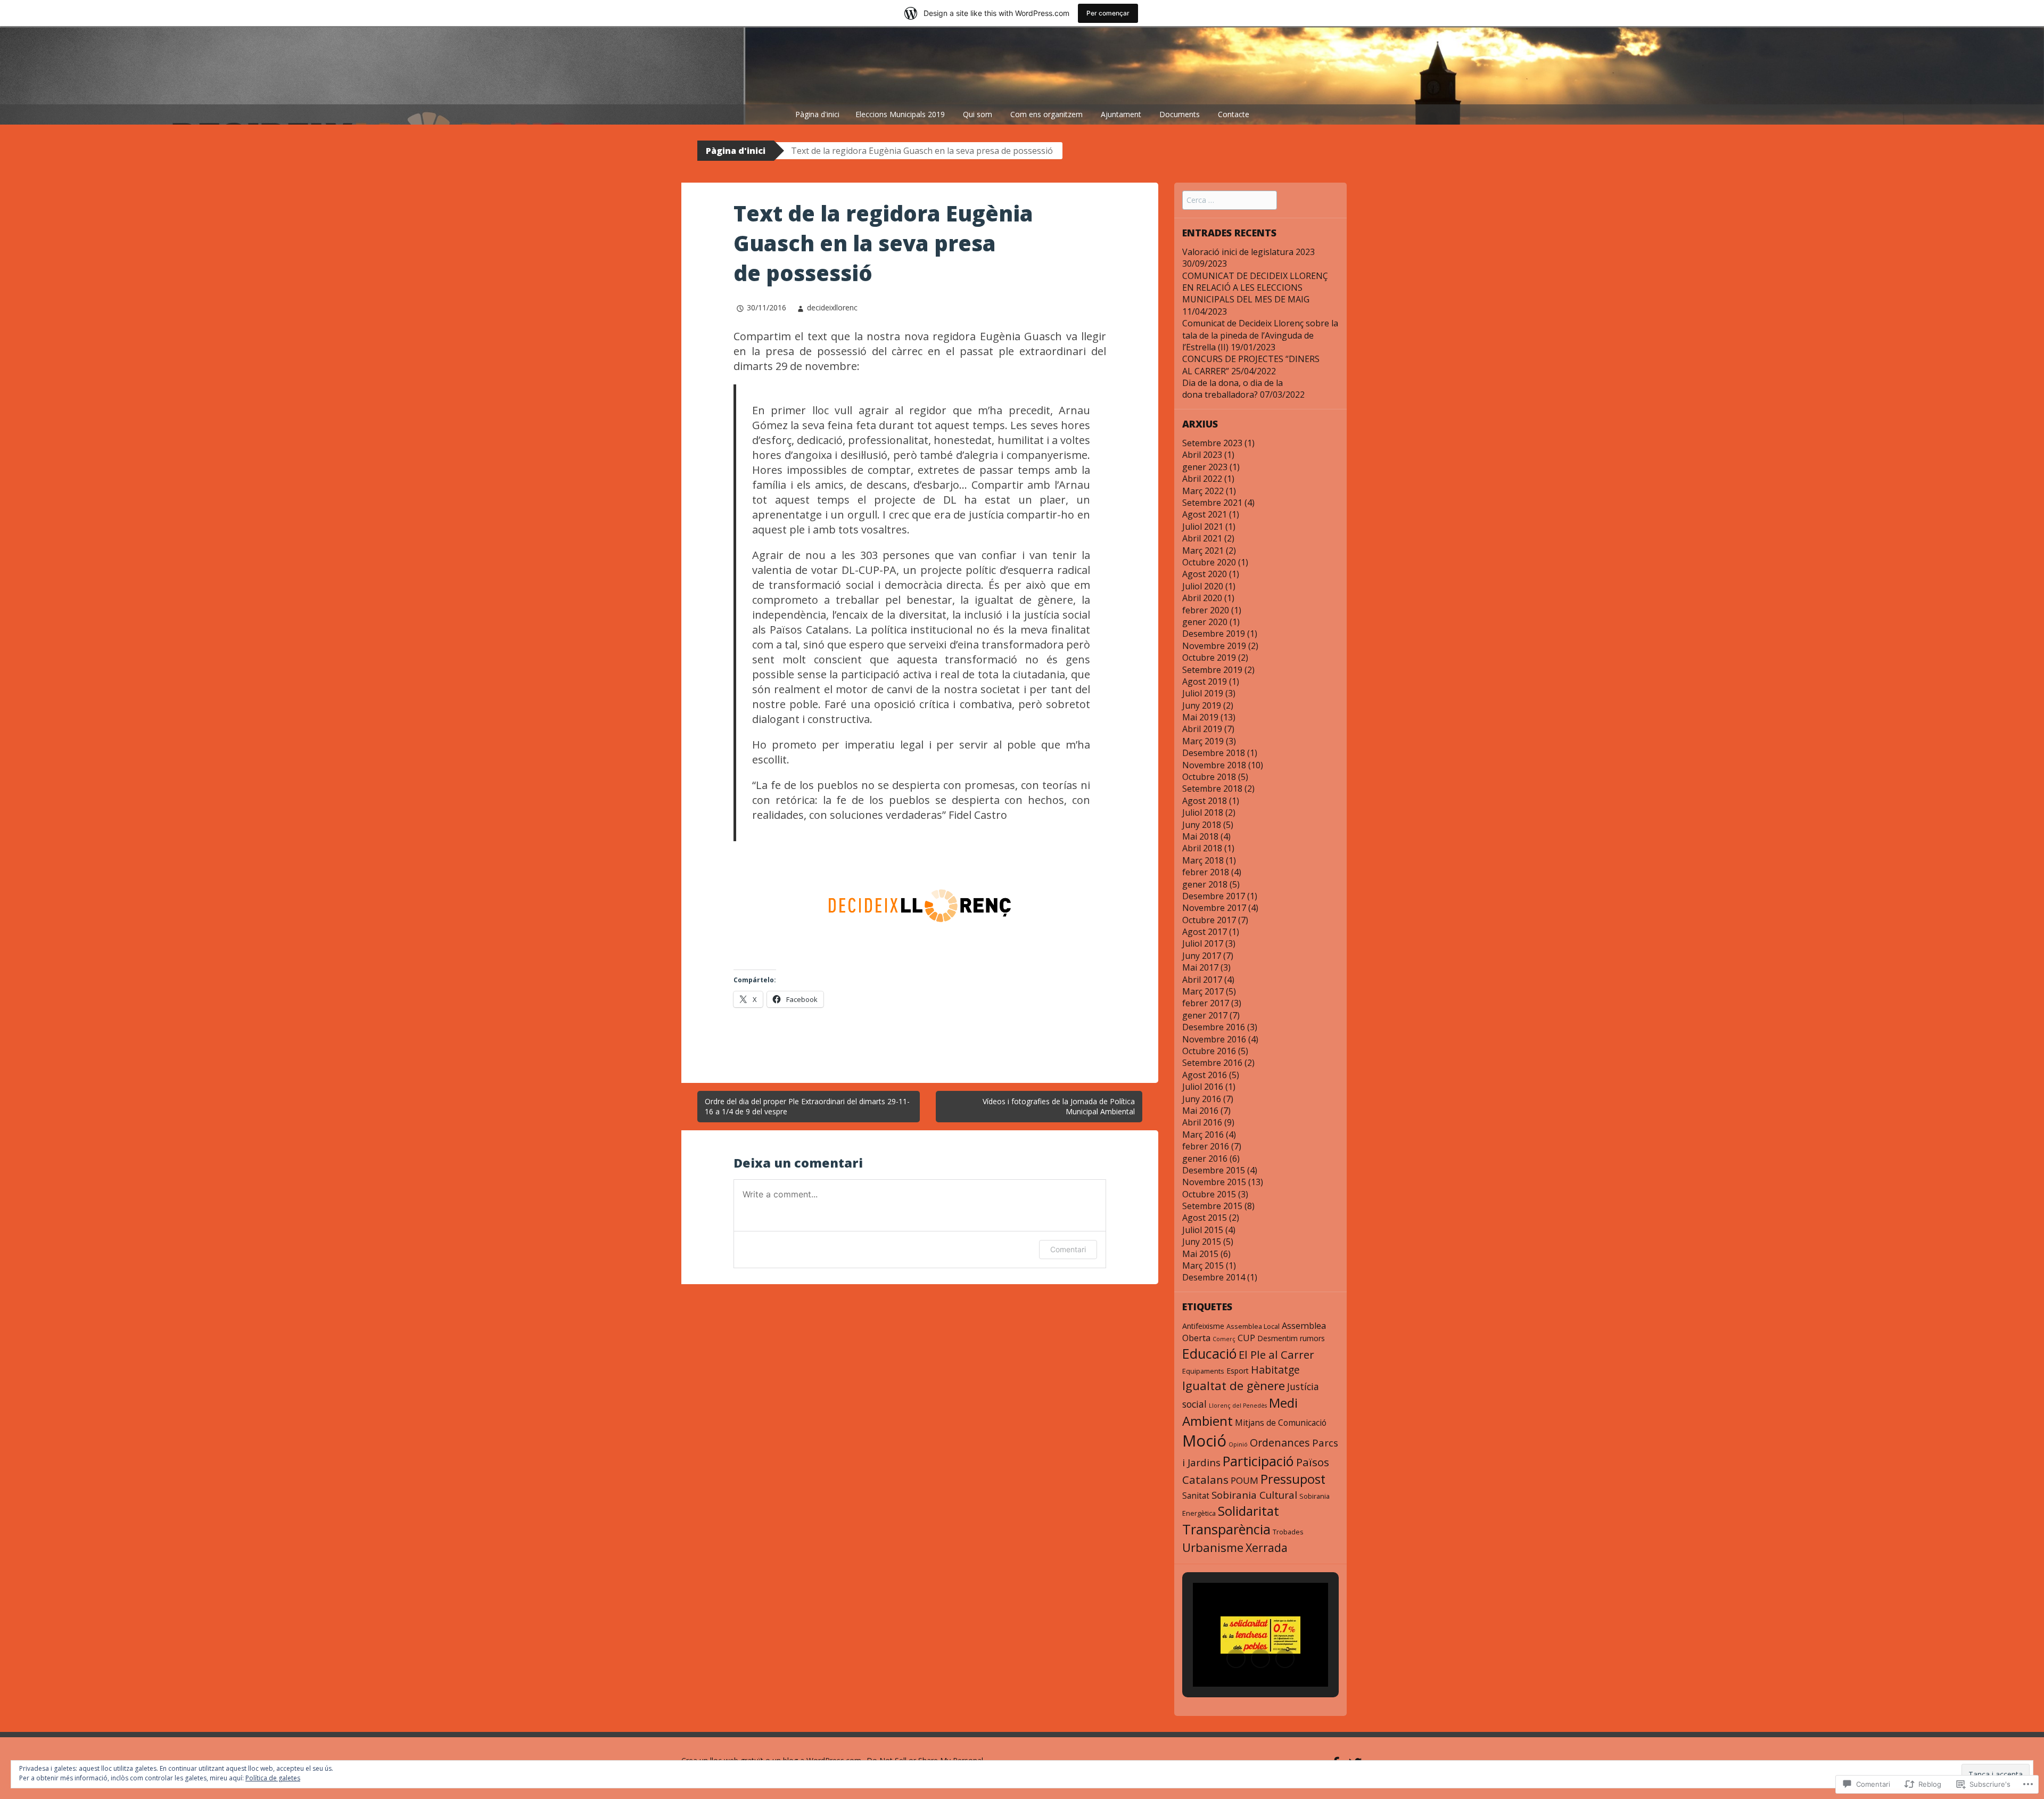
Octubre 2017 (1209, 920)
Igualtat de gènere (1234, 1386)
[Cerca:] (1230, 200)
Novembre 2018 (1214, 765)
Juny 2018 (1202, 825)
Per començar (1108, 13)
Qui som (978, 114)
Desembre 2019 (1214, 634)
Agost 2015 (1205, 1218)
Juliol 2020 (1203, 586)
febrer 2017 (1206, 1003)
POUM (1244, 1480)
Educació (1209, 1353)
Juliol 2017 (1203, 943)
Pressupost (1293, 1479)
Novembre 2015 (1214, 1182)
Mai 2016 (1200, 1111)
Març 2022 (1203, 491)
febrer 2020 (1206, 610)
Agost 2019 (1205, 681)
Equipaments (1203, 1371)
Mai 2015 (1200, 1254)
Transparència (1226, 1529)
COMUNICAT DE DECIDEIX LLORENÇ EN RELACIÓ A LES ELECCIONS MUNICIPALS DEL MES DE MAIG (1255, 288)
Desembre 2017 (1214, 896)
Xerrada (1267, 1547)
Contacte (1234, 114)
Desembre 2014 (1214, 1277)
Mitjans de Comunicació (1281, 1423)
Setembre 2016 (1212, 1063)
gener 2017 (1205, 1015)
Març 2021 (1203, 551)
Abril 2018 (1202, 848)
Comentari (1068, 1249)
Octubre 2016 (1209, 1051)
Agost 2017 (1205, 932)
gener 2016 (1205, 1159)
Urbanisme (1213, 1547)
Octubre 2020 (1209, 562)
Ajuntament (1121, 114)
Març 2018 (1203, 860)
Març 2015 (1203, 1266)
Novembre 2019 (1214, 646)
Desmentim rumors (1291, 1338)
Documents (1180, 114)
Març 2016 (1203, 1135)
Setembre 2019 (1212, 670)
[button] (1236, 1658)
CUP (1246, 1338)
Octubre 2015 (1209, 1194)
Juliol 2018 (1203, 812)
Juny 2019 (1202, 705)
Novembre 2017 (1214, 908)
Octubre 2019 (1209, 658)
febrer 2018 (1206, 872)
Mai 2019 (1200, 717)
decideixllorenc (832, 307)
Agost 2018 (1205, 801)
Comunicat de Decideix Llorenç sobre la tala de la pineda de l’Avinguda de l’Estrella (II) (1260, 335)
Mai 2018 (1200, 836)
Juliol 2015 (1203, 1230)
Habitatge (1275, 1370)
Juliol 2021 (1203, 527)
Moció (1204, 1441)
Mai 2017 (1200, 967)
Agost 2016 (1205, 1075)
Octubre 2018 (1209, 777)
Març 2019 (1203, 741)
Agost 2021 (1205, 514)
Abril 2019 (1202, 729)
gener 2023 (1205, 467)
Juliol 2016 (1203, 1087)
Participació (1258, 1461)
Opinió (1238, 1444)
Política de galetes (273, 1778)
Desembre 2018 (1214, 753)
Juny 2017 (1202, 956)
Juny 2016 (1202, 1099)
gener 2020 (1205, 622)
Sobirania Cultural (1254, 1495)
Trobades (1288, 1532)
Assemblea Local (1253, 1326)
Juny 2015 (1202, 1242)
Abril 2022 (1202, 479)
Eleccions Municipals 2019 (900, 114)
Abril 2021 (1202, 538)
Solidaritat (1248, 1511)
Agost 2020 (1205, 574)
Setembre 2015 (1212, 1206)
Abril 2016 (1202, 1122)
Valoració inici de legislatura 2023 (1248, 252)
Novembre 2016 (1214, 1039)
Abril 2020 (1202, 598)
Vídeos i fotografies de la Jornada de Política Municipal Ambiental (1059, 1107)
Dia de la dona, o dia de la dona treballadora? (1233, 389)
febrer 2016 (1206, 1146)
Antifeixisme (1203, 1326)
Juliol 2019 (1203, 693)
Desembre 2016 (1214, 1027)
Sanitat (1196, 1496)
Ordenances (1280, 1443)
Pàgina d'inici (817, 114)
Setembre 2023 (1212, 443)
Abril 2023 (1202, 455)
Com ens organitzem (1046, 114)
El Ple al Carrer (1276, 1354)
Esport (1238, 1371)
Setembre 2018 (1212, 788)
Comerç (1224, 1339)
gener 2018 (1205, 884)
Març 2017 (1203, 991)
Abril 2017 (1202, 980)
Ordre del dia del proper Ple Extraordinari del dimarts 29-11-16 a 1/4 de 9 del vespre (807, 1107)
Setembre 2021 (1212, 503)
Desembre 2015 (1214, 1170)
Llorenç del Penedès (1238, 1406)
